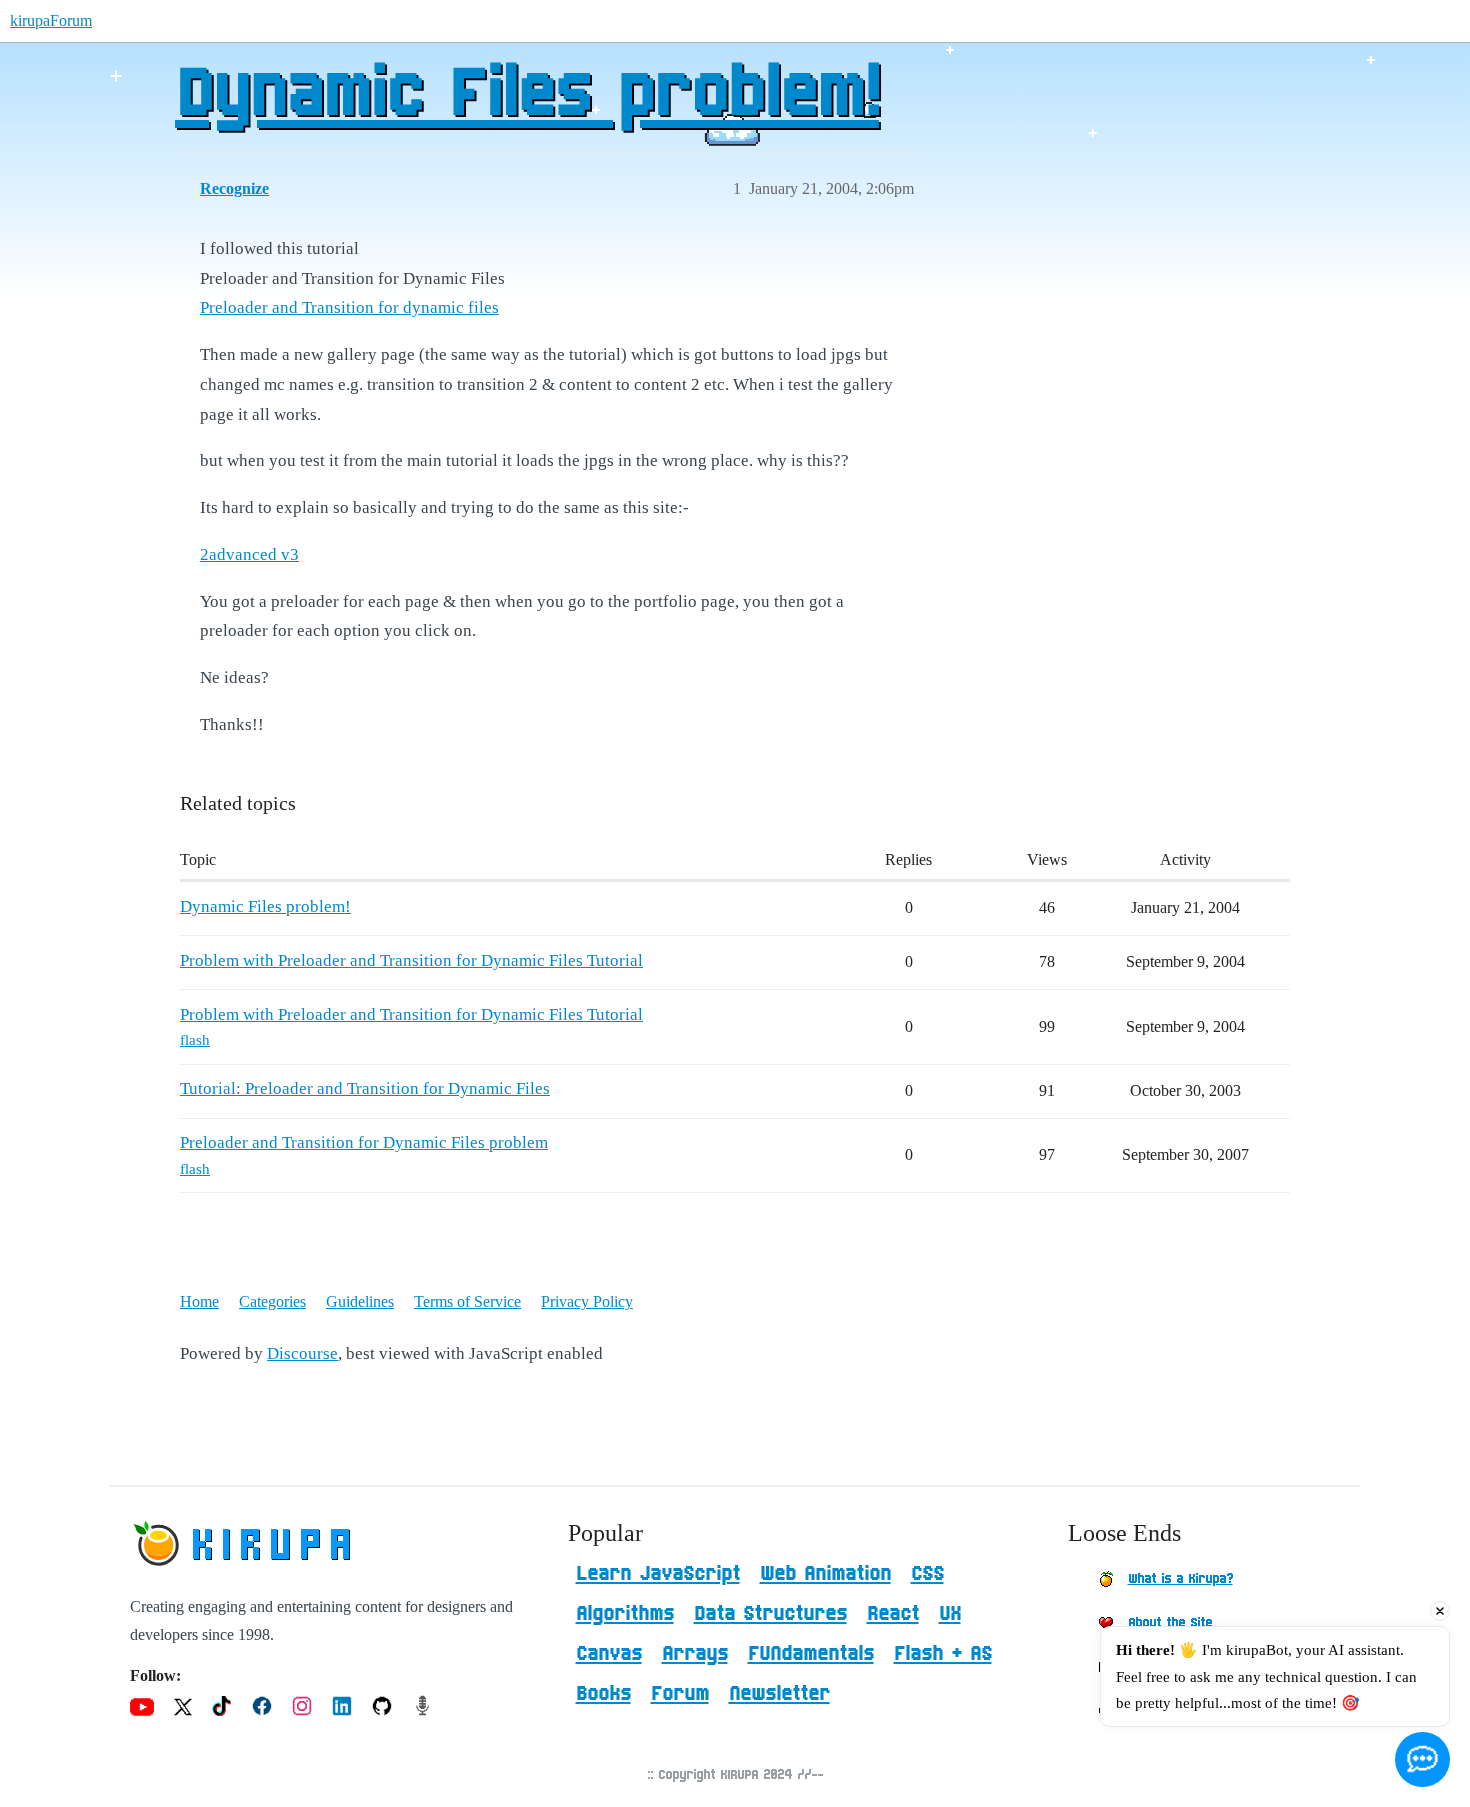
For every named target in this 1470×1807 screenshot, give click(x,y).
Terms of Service (467, 1301)
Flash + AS (943, 1654)
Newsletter (779, 1694)
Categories (272, 1301)
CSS (927, 1574)
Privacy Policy (587, 1301)
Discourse (302, 1353)
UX (950, 1614)
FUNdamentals (811, 1654)
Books (603, 1694)
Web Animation (825, 1574)
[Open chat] (1422, 1759)
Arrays (695, 1654)
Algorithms (625, 1614)
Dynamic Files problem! (527, 95)
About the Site (1170, 1623)
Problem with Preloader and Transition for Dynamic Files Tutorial (411, 960)
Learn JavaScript (658, 1574)
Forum (680, 1694)
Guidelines (360, 1301)
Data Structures (770, 1614)
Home (199, 1301)
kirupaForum (51, 20)
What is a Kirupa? (1180, 1579)
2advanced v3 (249, 554)
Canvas (609, 1654)
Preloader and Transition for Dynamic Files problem (364, 1142)
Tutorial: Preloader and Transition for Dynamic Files (365, 1088)
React (893, 1614)
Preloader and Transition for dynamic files (349, 307)
